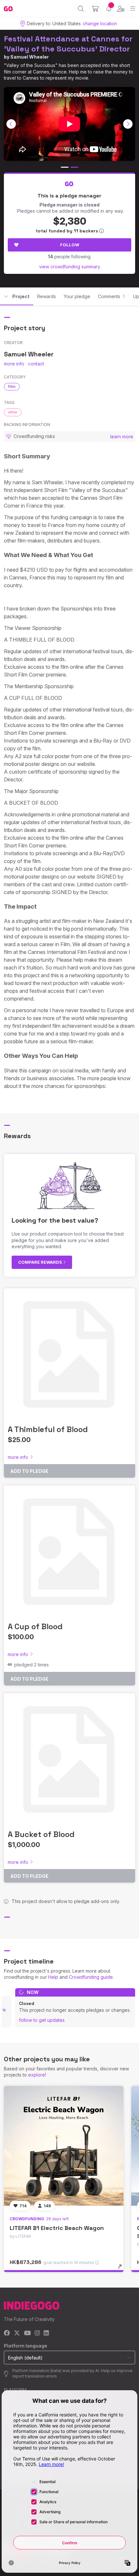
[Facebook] (7, 2333)
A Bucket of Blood (41, 1834)
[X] (17, 2333)
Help (53, 1977)
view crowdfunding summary (70, 267)
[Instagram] (37, 2333)
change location (100, 23)
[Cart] (95, 9)
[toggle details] (122, 2269)
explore (37, 2075)
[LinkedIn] (46, 2333)
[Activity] (109, 9)
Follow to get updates (42, 2020)
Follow (70, 245)
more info (14, 364)
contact (36, 364)
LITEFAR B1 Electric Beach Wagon (57, 2228)
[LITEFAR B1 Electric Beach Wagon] (64, 2146)
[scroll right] (128, 124)
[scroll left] (11, 124)
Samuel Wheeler (30, 57)
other (13, 412)
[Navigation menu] (133, 9)
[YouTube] (27, 2333)
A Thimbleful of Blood (48, 1429)
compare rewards (41, 1262)
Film (12, 386)
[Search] (81, 9)
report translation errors (35, 2376)
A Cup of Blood (35, 1626)
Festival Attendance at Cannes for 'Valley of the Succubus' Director (68, 44)
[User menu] (121, 9)
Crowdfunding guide (91, 1977)
